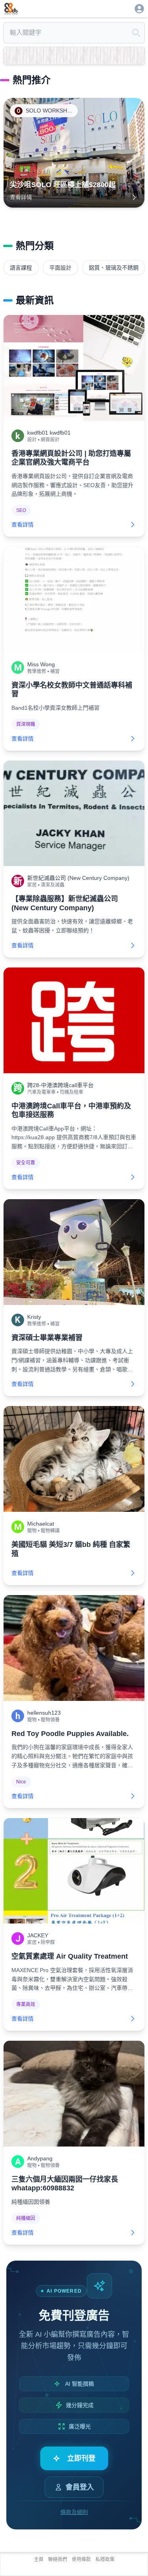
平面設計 (60, 268)
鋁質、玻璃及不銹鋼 (114, 268)
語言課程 (21, 268)
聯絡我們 (58, 2559)
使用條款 (81, 2559)
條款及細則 (74, 2512)
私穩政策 (105, 2559)
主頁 (39, 2559)
